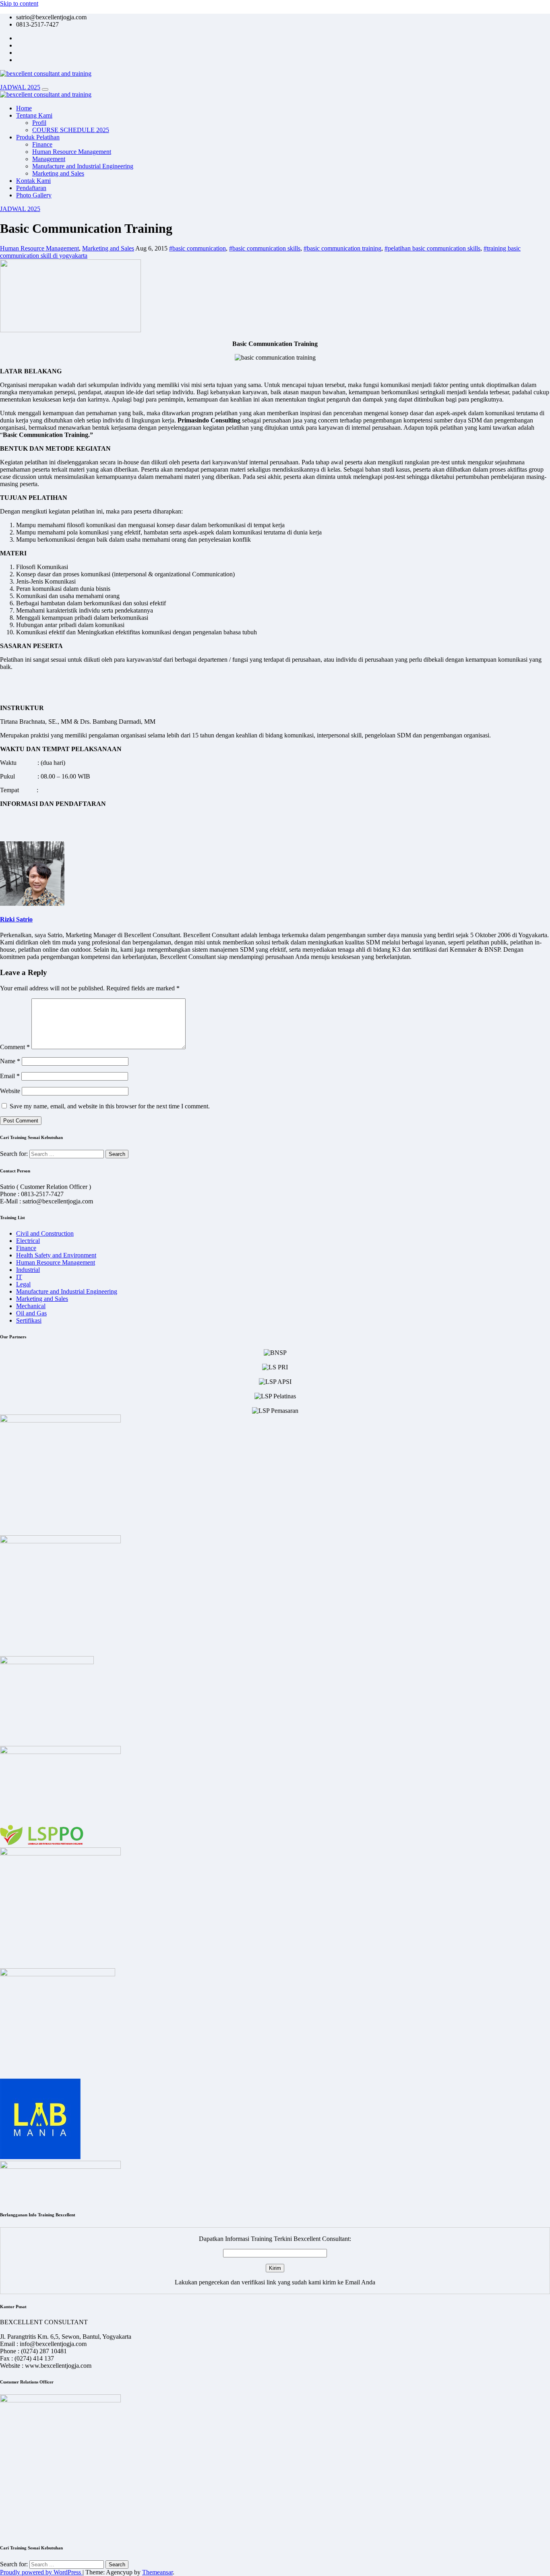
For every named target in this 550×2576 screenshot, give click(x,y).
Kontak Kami (33, 181)
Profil (39, 123)
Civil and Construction (45, 1233)
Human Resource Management (72, 152)
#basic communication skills (265, 248)
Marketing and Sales (58, 173)
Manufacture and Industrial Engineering (83, 166)
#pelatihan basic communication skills (432, 248)
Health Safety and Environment (56, 1255)
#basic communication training (342, 248)
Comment (15, 1047)
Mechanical (31, 1306)
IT (19, 1277)
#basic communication (197, 248)
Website (10, 1091)
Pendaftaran (31, 188)
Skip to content (19, 3)
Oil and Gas (31, 1313)
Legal (23, 1284)
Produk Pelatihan (38, 137)
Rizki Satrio (16, 919)
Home (24, 108)
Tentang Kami (34, 115)
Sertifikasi (29, 1320)
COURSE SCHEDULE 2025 (71, 130)
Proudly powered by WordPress (41, 2572)
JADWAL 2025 (20, 87)
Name (10, 1061)
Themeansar (157, 2572)
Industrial (28, 1270)
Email (10, 1076)
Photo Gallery (34, 195)
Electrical (28, 1241)
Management (49, 159)
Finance (42, 144)
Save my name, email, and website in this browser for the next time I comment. (110, 1106)
